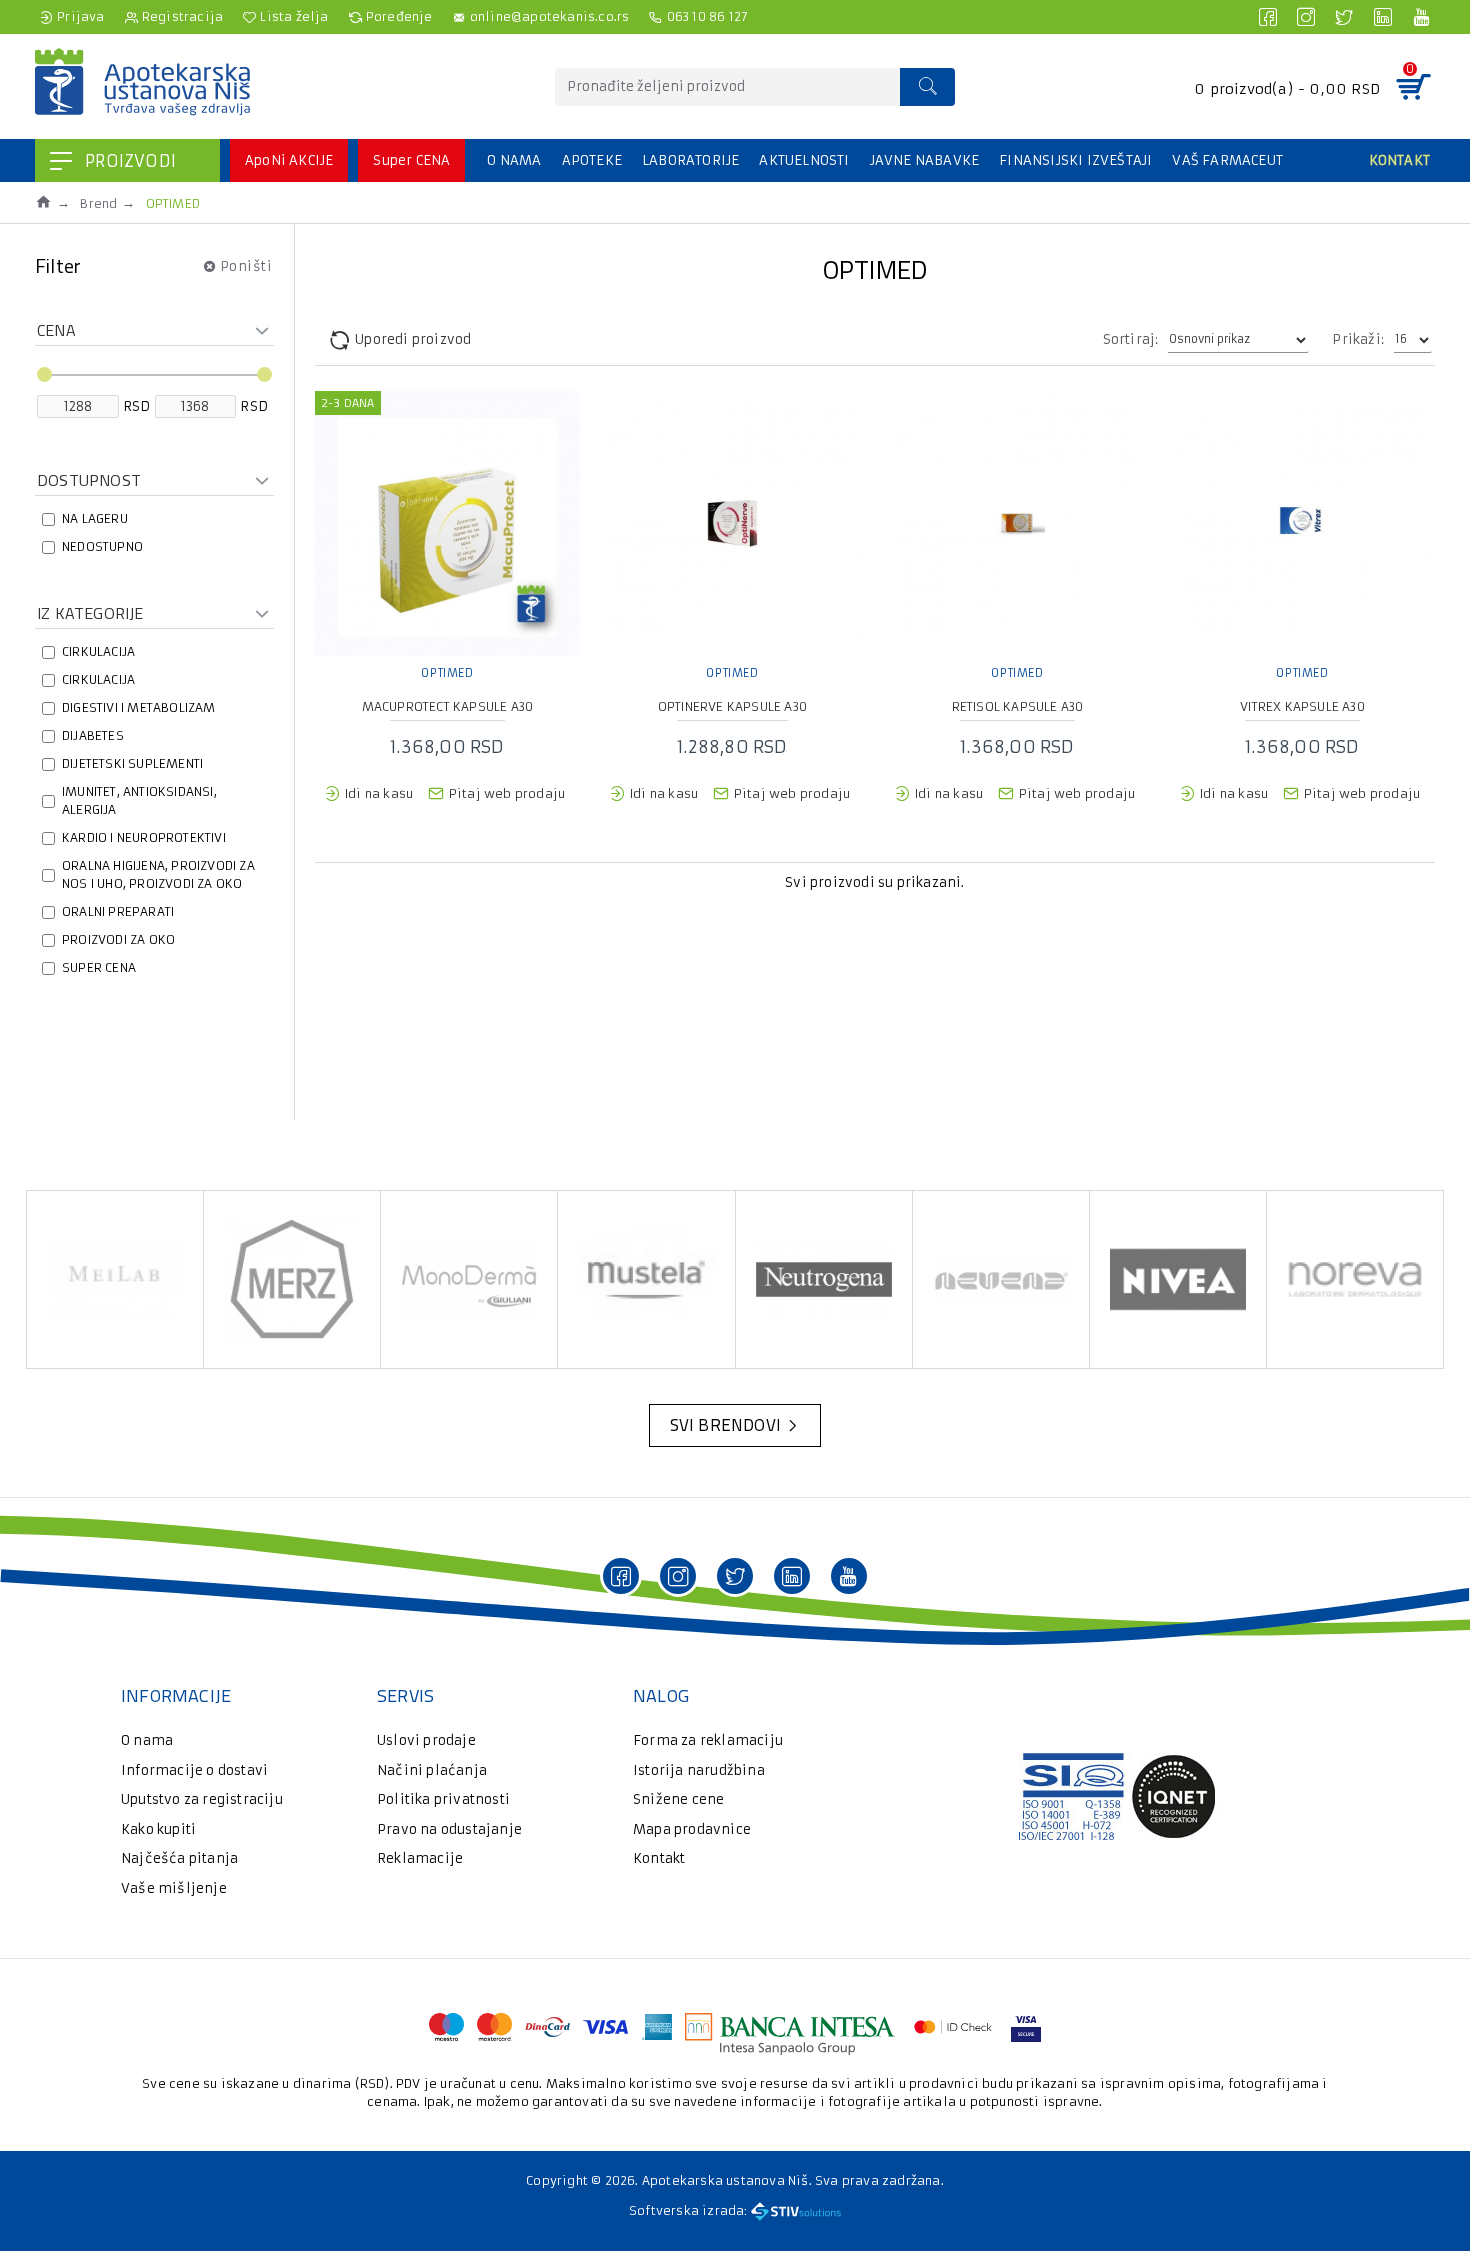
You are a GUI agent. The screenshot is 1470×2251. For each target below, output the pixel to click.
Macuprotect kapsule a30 (448, 706)
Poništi (246, 265)
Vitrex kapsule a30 (1302, 706)
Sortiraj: (1131, 339)
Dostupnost (89, 480)
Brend (98, 203)
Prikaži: (1358, 339)
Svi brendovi (725, 1425)
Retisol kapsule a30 (1018, 706)
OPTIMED (447, 673)
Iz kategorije (90, 613)
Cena (56, 330)
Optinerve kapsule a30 (732, 706)
